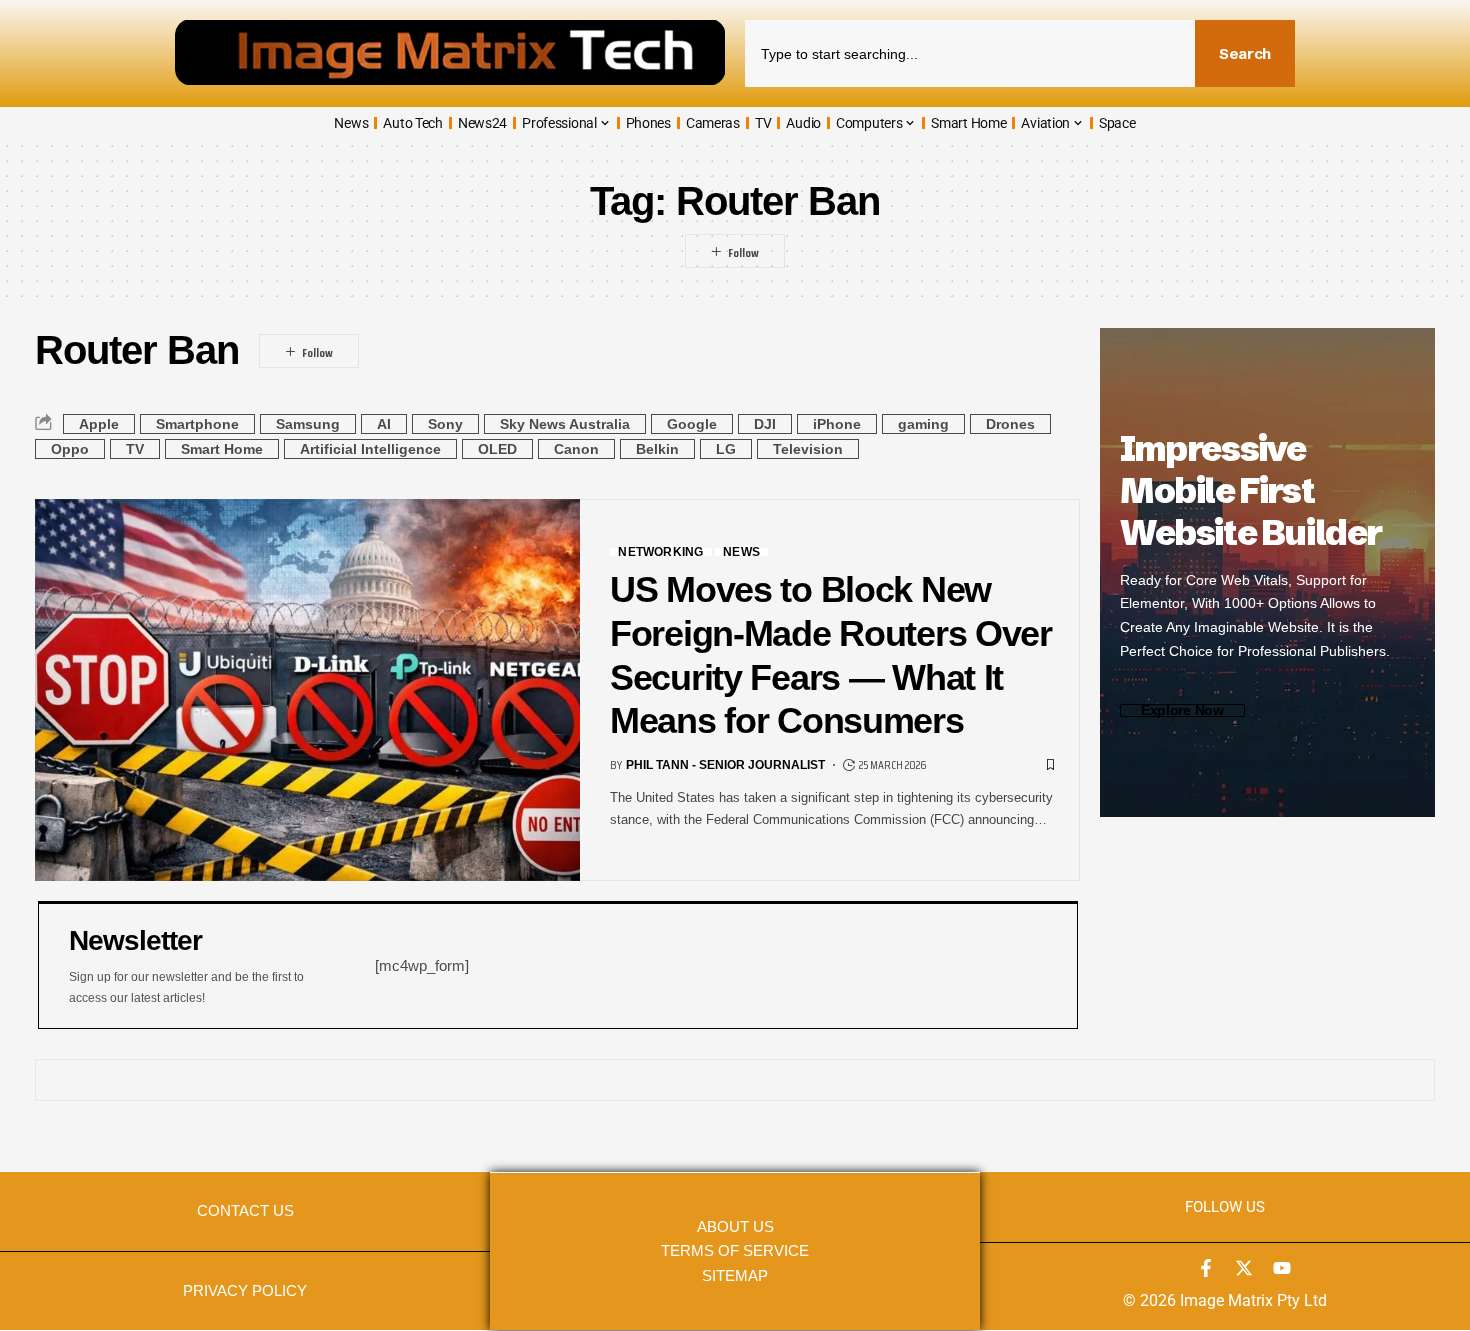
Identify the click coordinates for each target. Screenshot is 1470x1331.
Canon (576, 449)
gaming (923, 424)
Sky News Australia (565, 424)
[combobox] (970, 53)
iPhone (837, 424)
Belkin (657, 449)
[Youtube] (1282, 1268)
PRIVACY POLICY (245, 1291)
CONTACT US (245, 1211)
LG (726, 449)
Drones (1010, 424)
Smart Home (222, 449)
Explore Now (1182, 710)
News (741, 552)
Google (692, 424)
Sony (445, 424)
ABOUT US (735, 1227)
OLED (497, 449)
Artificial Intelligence (370, 449)
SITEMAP (735, 1276)
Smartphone (197, 424)
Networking (660, 552)
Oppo (70, 449)
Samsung (308, 424)
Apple (99, 424)
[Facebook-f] (1206, 1268)
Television (808, 449)
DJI (765, 424)
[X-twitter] (1244, 1268)
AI (384, 424)
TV (135, 449)
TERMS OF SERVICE (735, 1251)
